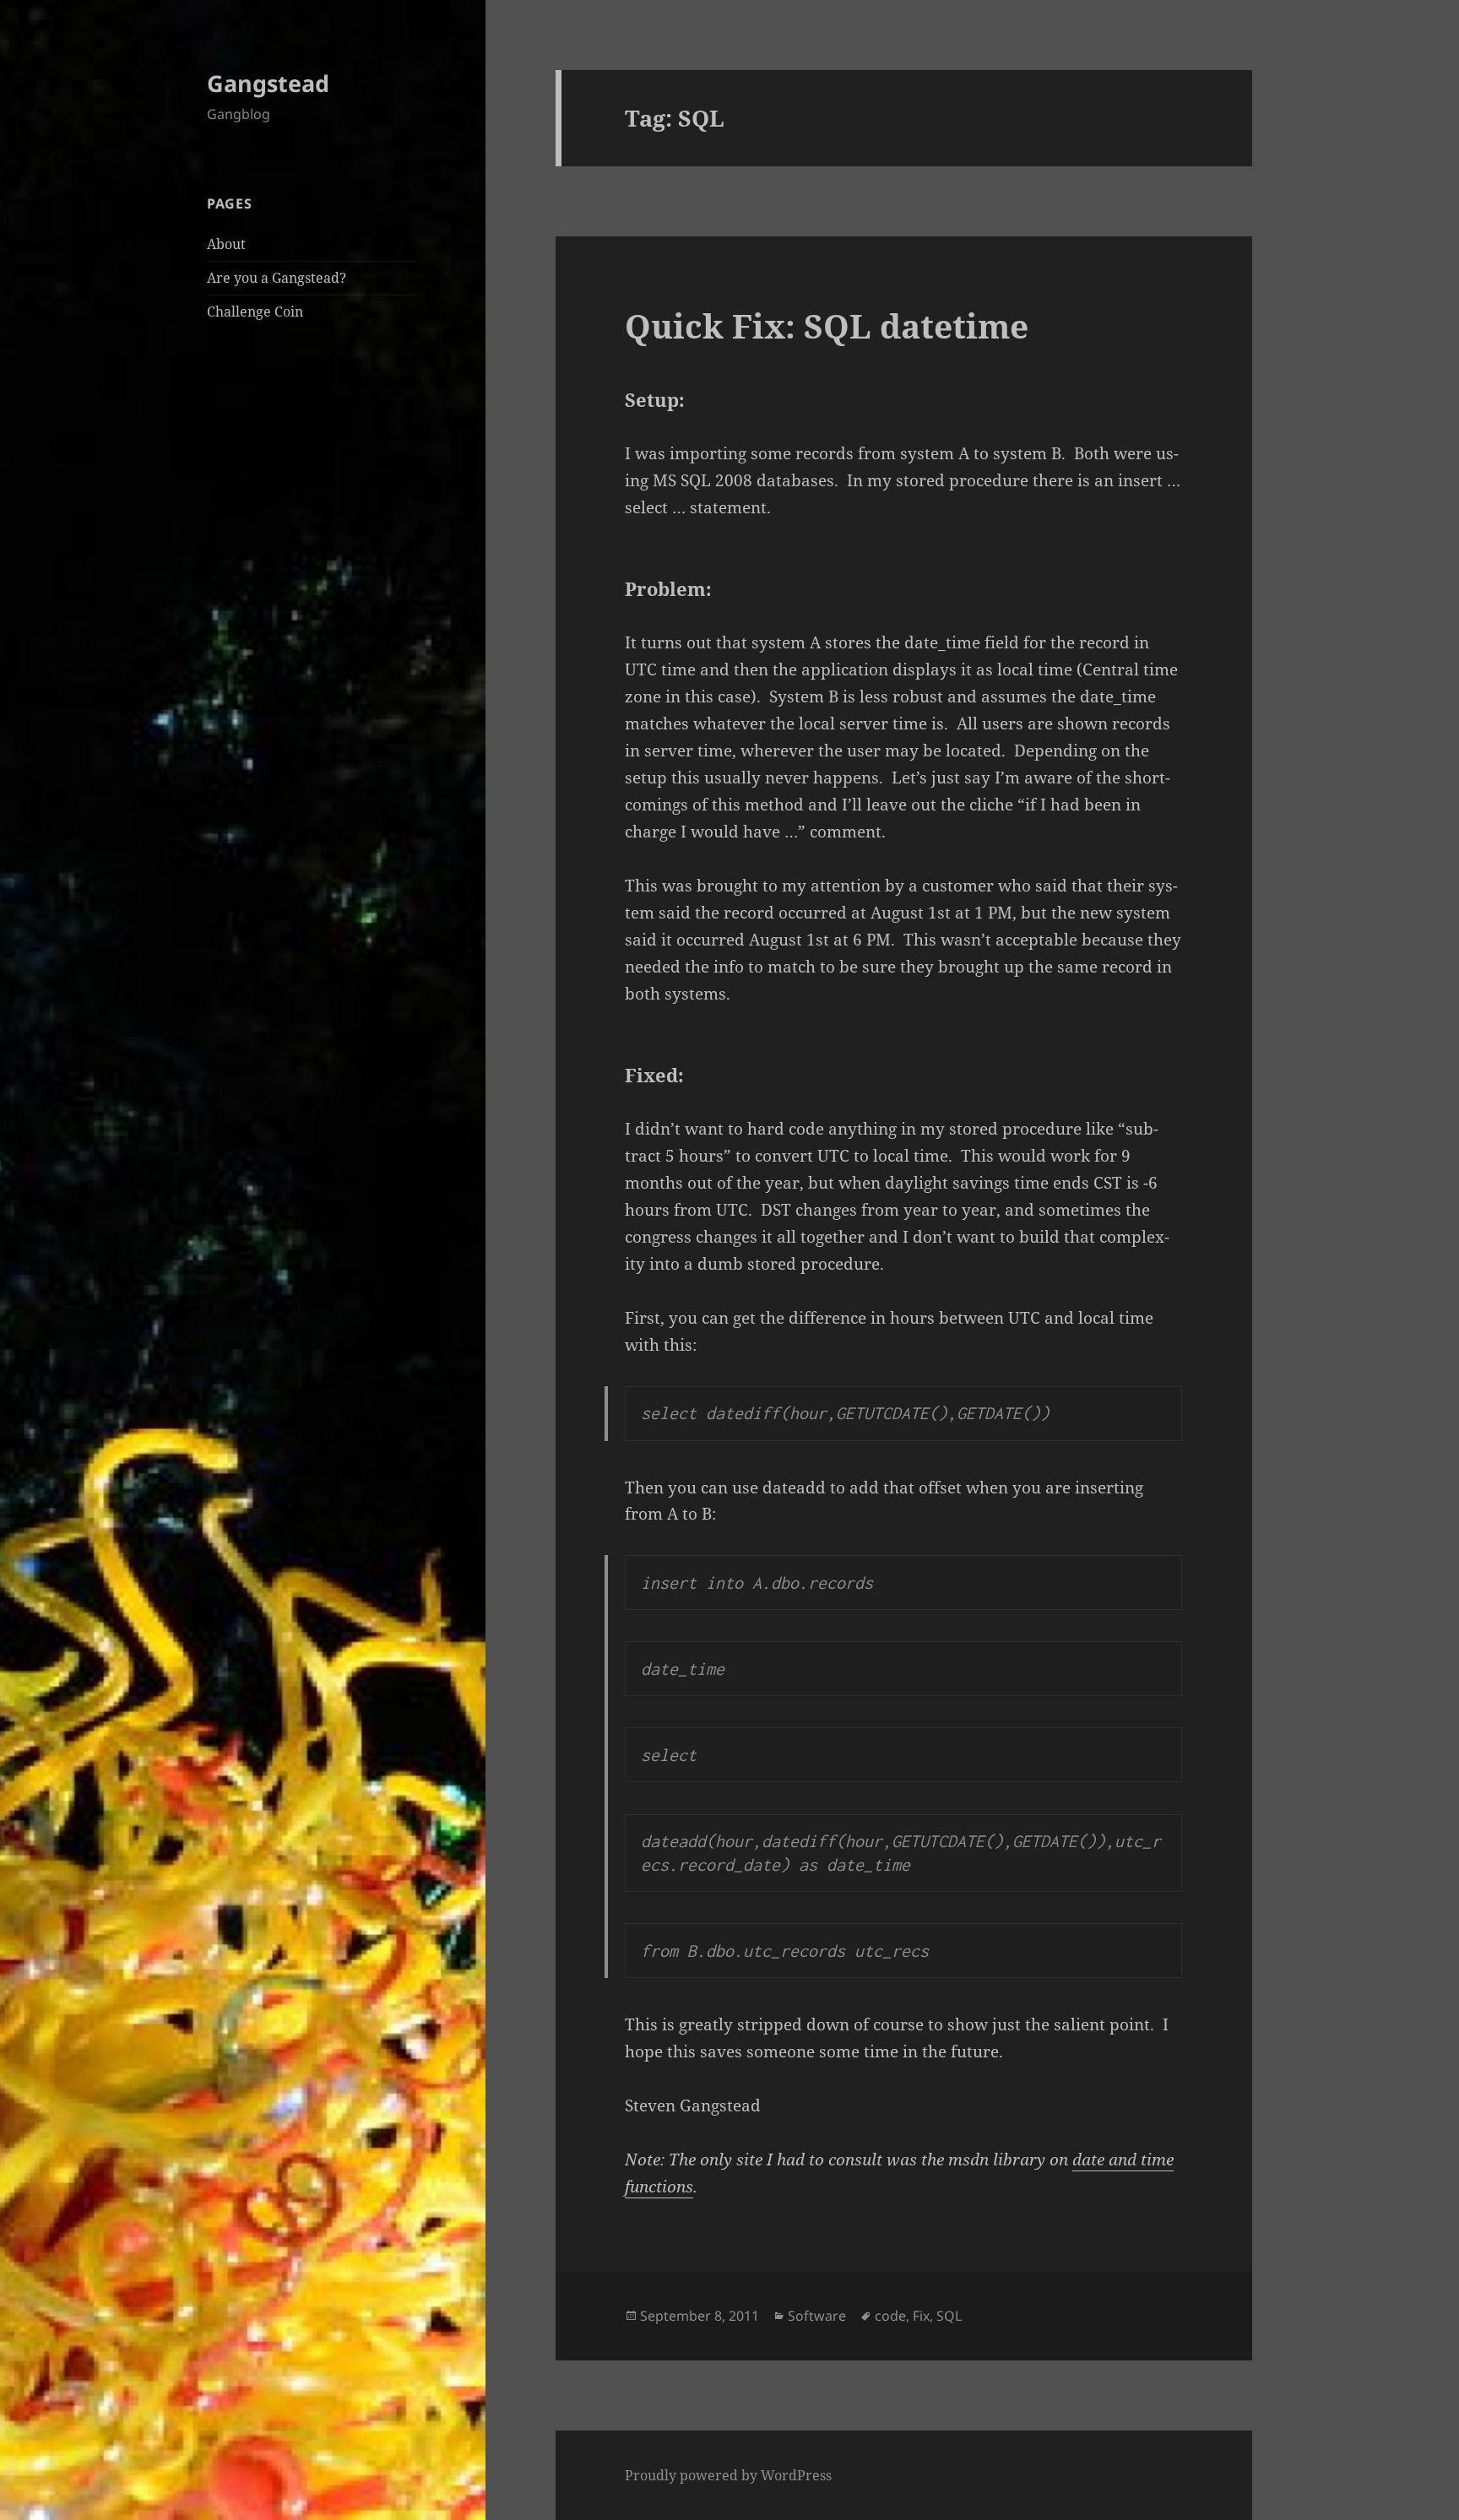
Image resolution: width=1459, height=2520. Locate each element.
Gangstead (268, 83)
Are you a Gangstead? (277, 278)
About (226, 244)
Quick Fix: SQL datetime (827, 325)
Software (817, 2316)
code (890, 2316)
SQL (949, 2316)
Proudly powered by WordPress (728, 2475)
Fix (921, 2316)
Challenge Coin (255, 312)
